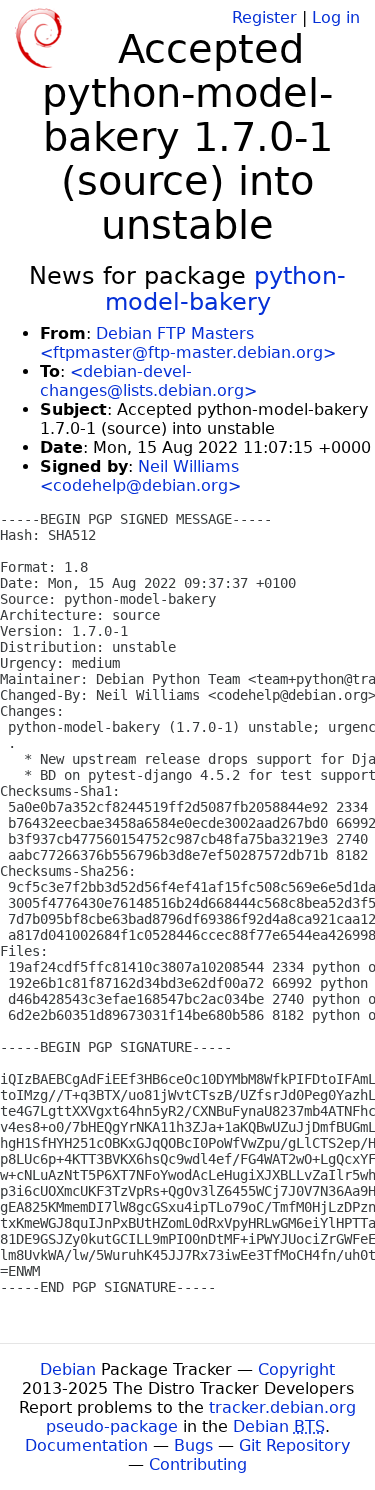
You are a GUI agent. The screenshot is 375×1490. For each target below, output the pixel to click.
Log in (336, 17)
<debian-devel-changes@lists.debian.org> (148, 381)
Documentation (86, 1445)
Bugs (193, 1445)
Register (264, 17)
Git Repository (294, 1445)
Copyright (296, 1369)
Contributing (198, 1464)
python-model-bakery (226, 289)
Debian (68, 1369)
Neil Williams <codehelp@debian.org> (140, 476)
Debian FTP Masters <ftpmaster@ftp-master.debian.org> (188, 343)
